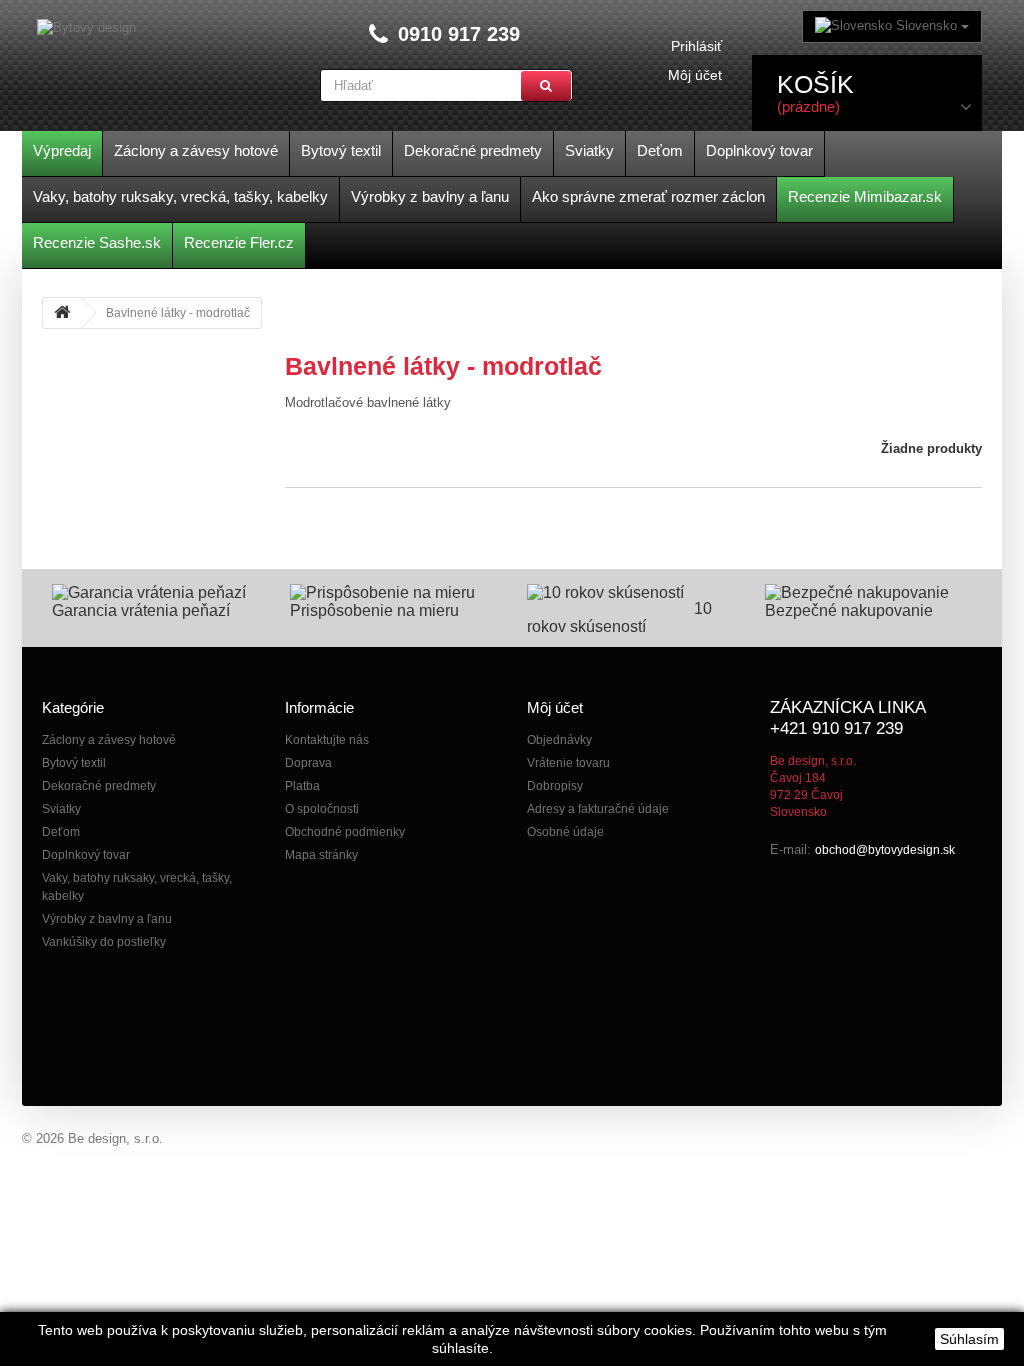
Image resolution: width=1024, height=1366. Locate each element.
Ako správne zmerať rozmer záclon (648, 196)
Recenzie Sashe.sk (97, 242)
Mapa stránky (321, 855)
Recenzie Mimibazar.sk (865, 196)
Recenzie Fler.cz (239, 242)
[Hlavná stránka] (62, 313)
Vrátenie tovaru (568, 763)
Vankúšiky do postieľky (104, 942)
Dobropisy (555, 786)
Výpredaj (62, 150)
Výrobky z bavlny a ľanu (107, 919)
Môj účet (695, 75)
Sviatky (61, 809)
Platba (302, 786)
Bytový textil (74, 763)
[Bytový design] (86, 28)
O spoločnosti (322, 809)
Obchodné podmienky (345, 832)
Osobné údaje (565, 832)
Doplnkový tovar (86, 855)
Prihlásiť (696, 46)
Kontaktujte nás (327, 740)
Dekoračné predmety (99, 786)
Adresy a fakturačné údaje (598, 809)
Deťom (61, 832)
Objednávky (559, 740)
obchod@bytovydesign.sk (885, 850)
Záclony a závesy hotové (109, 740)
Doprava (308, 763)
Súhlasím (969, 1339)
